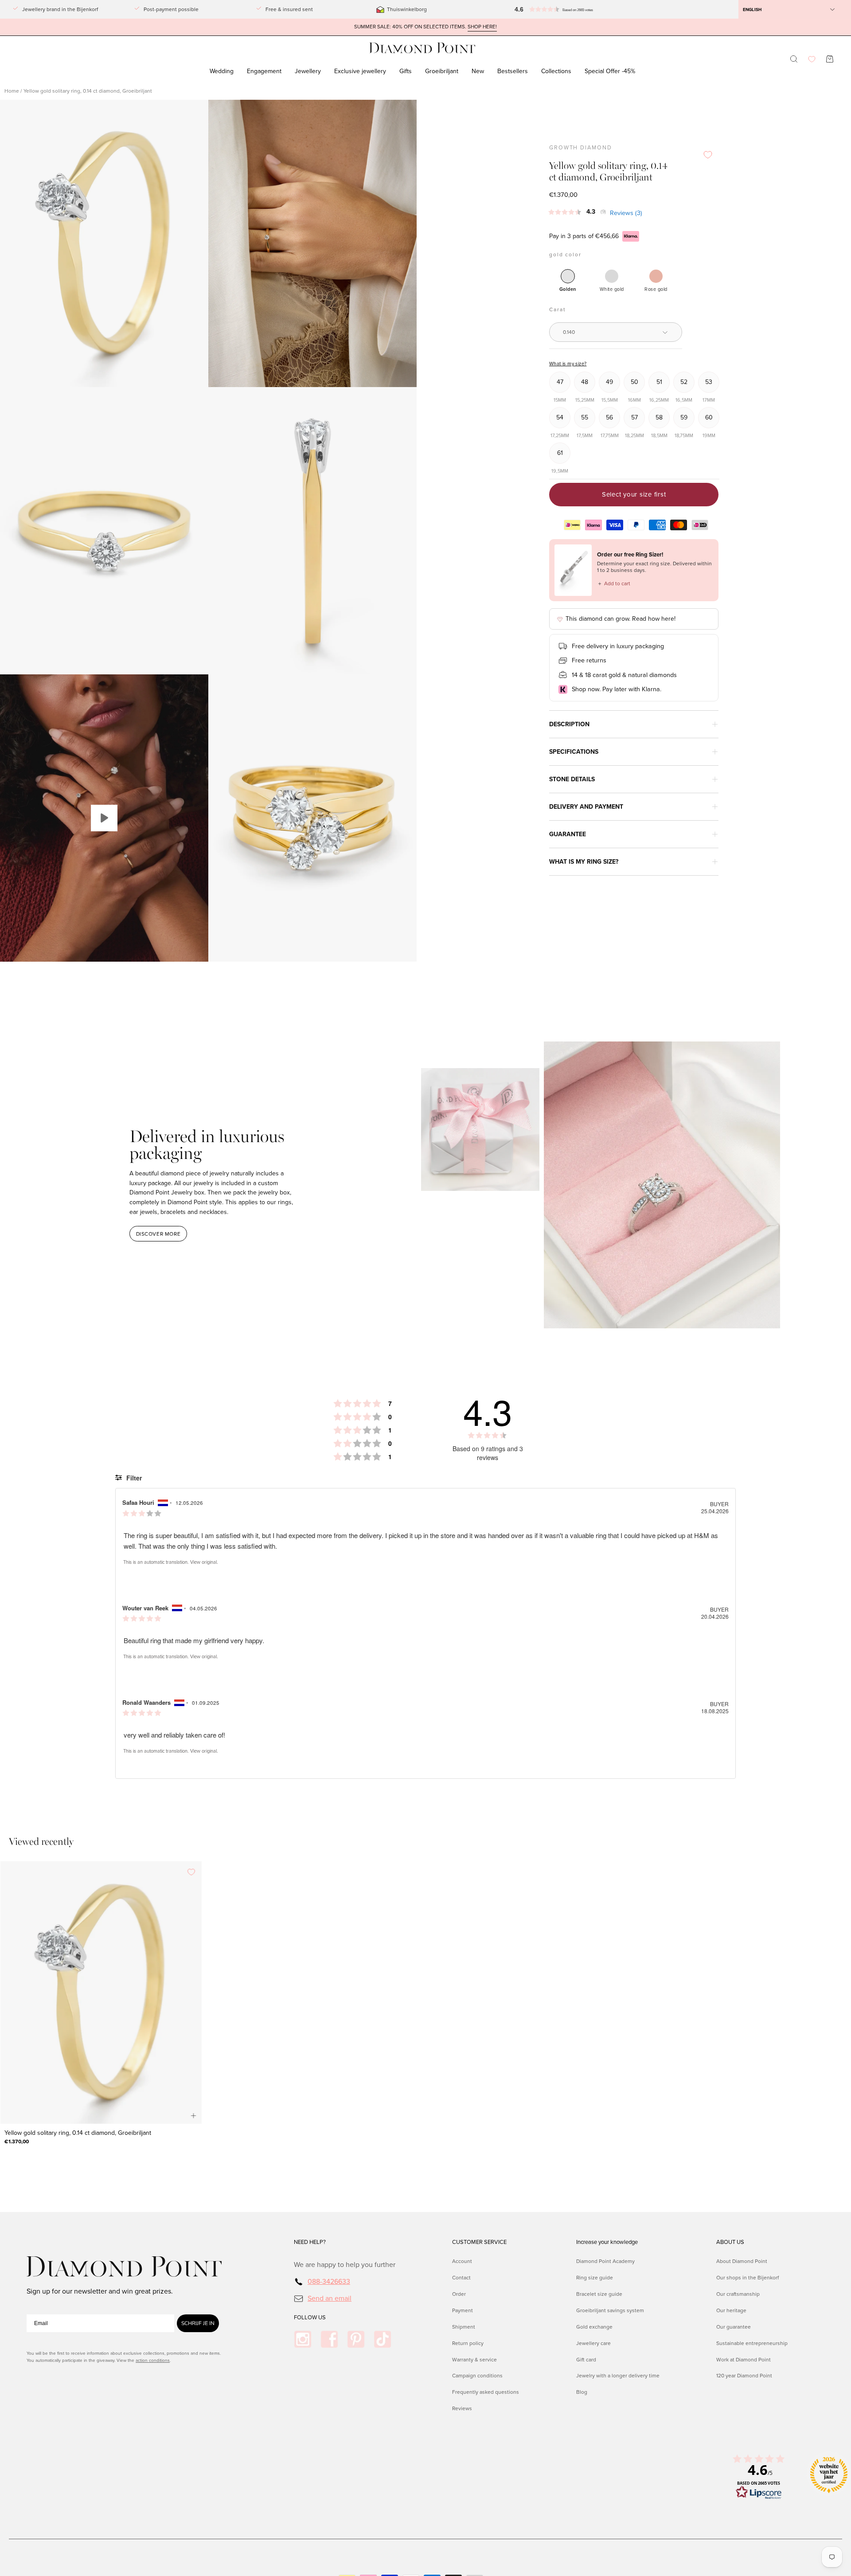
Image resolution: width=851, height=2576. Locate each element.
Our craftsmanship (738, 2294)
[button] (551, 9)
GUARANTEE (568, 834)
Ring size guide (595, 2278)
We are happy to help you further (345, 2265)
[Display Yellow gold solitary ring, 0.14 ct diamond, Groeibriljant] (104, 818)
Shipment (464, 2326)
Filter (133, 1478)
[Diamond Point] (422, 48)
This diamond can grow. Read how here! (621, 619)
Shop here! (482, 27)
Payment (463, 2310)
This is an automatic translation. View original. (171, 1562)
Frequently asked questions (486, 2392)
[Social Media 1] (303, 2339)
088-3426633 (329, 2281)
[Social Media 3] (356, 2339)
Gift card (586, 2359)
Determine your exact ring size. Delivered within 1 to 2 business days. (654, 567)
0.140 (569, 332)
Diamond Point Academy (605, 2261)
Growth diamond (580, 148)
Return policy (468, 2343)
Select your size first (634, 494)
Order (459, 2294)
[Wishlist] (812, 59)
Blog (582, 2392)
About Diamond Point (742, 2261)
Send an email (330, 2298)
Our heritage (731, 2310)
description (569, 724)
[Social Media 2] (329, 2339)
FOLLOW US (310, 2318)
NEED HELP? (310, 2242)
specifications (574, 752)
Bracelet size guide (599, 2294)
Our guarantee (734, 2326)
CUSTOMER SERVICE (479, 2242)
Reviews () (626, 213)
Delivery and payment (586, 807)
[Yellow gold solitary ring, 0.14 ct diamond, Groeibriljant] (101, 1993)
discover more (158, 1234)
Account (462, 2261)
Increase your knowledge (607, 2242)
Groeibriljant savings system (610, 2310)
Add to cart (614, 583)
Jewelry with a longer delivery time (618, 2376)
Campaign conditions (477, 2376)
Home (12, 91)
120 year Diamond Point (744, 2376)
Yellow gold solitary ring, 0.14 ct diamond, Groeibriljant (78, 2133)
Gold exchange (594, 2326)
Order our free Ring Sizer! (630, 554)
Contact (461, 2278)
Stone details (572, 779)
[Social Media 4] (383, 2339)
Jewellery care (593, 2343)
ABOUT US (730, 2242)
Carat (557, 309)
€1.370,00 (17, 2141)
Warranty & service (474, 2359)
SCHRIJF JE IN (198, 2323)
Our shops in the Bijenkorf (748, 2278)
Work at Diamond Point (744, 2359)
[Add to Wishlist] (708, 155)
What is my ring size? (584, 862)
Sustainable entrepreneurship (752, 2343)
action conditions (153, 2360)
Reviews (462, 2408)
